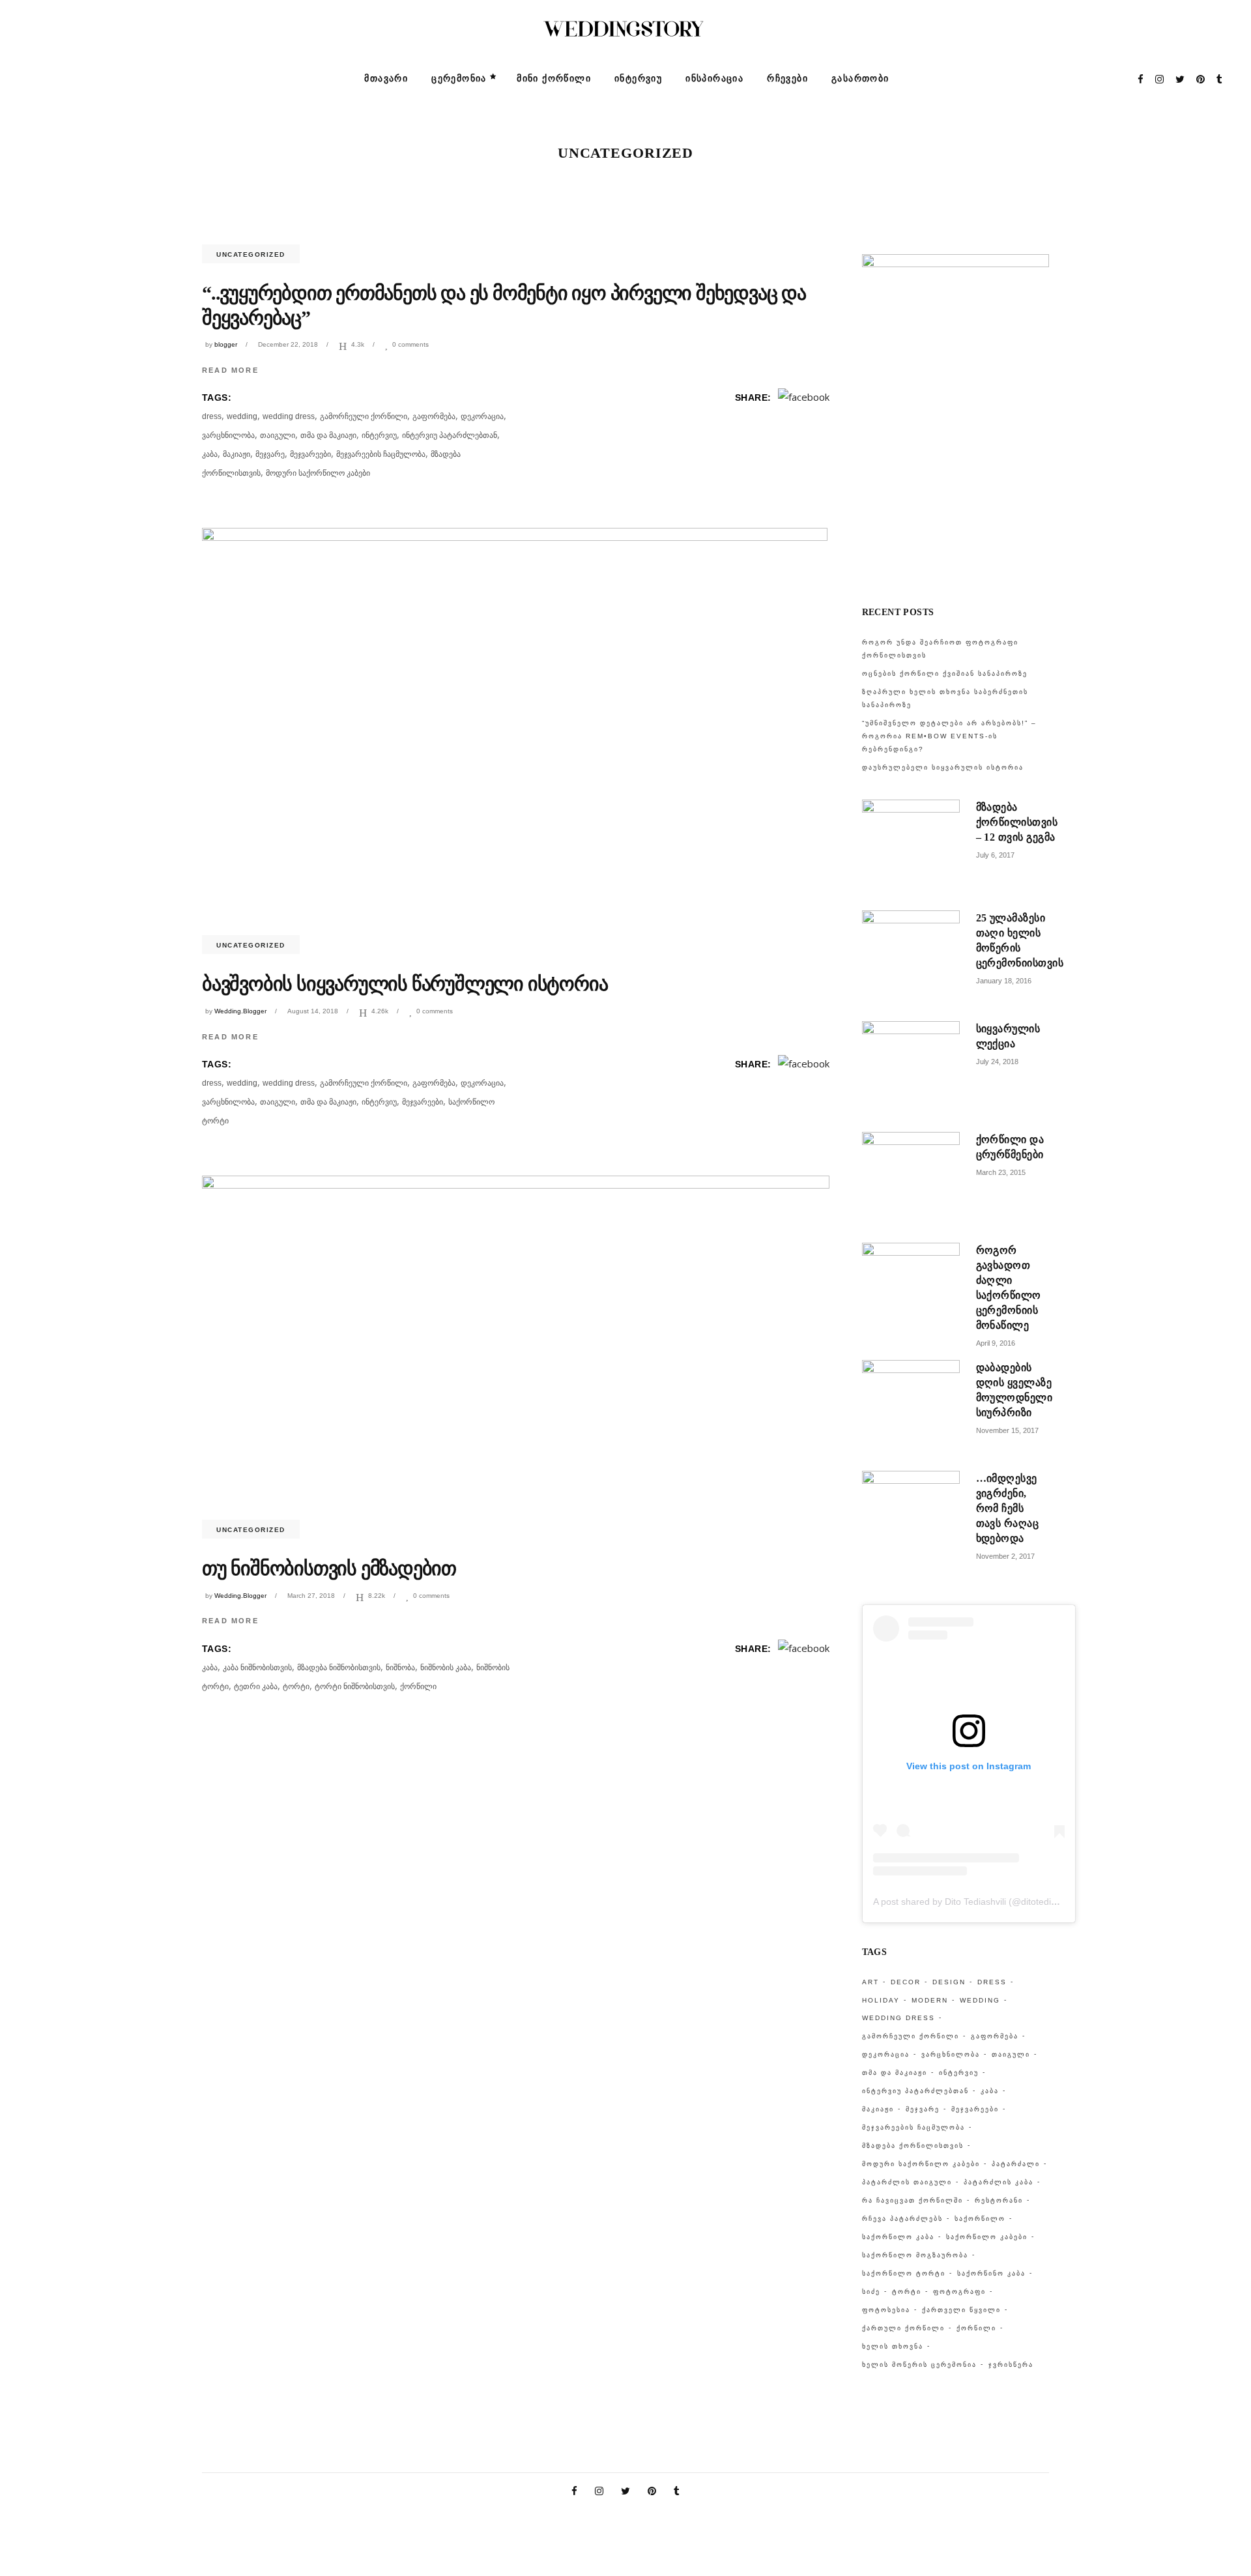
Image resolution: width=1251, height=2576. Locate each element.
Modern (930, 2000)
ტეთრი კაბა (256, 1686)
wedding (242, 416)
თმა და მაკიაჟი (328, 435)
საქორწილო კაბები (987, 2237)
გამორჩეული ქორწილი (364, 416)
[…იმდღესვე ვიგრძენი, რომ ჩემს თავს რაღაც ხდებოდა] (911, 1520)
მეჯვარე (270, 454)
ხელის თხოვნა (893, 2346)
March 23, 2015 (1001, 1172)
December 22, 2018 (288, 344)
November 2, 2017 (1005, 1556)
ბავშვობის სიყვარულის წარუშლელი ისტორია (405, 984)
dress (212, 416)
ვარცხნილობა (228, 435)
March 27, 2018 (311, 1596)
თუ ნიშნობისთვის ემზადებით (329, 1568)
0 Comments (410, 344)
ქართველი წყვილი (961, 2310)
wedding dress (289, 416)
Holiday (881, 2000)
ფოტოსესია (886, 2310)
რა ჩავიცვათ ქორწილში (913, 2200)
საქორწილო (980, 2219)
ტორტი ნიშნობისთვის (355, 1686)
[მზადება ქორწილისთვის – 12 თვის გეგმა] (911, 848)
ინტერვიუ (379, 435)
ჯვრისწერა (1011, 2365)
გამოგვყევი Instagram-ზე (963, 570)
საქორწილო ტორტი (904, 2273)
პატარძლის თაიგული (907, 2182)
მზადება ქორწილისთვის (913, 2146)
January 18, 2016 (1004, 981)
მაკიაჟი (237, 454)
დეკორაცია (482, 416)
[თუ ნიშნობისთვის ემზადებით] (516, 1352)
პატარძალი (1016, 2164)
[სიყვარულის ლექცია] (911, 1070)
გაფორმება (434, 416)
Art (870, 1982)
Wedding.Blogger (240, 1011)
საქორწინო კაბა (991, 2273)
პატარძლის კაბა (999, 2182)
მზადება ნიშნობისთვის (339, 1668)
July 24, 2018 (997, 1062)
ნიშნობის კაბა (446, 1668)
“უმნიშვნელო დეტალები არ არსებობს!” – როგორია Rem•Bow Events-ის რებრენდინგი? (949, 736)
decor (906, 1982)
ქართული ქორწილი (903, 2328)
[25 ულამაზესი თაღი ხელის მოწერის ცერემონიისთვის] (911, 959)
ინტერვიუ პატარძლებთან (450, 435)
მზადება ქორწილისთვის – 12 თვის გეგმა (1017, 822)
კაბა (210, 454)
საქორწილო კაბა (898, 2237)
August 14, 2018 (313, 1011)
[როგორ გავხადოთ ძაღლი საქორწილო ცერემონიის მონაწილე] (911, 1292)
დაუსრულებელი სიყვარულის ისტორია (943, 767)
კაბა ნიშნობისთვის (257, 1668)
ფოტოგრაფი (959, 2292)
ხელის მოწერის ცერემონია (919, 2365)
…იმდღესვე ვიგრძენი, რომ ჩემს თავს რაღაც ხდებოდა (1008, 1508)
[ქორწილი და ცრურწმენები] (911, 1181)
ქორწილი (418, 1686)
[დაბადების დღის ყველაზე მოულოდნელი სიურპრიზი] (911, 1409)
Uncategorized (251, 254)
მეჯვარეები (310, 454)
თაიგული (278, 435)
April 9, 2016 (996, 1343)
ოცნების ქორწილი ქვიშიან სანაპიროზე (945, 673)
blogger (226, 344)
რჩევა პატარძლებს (902, 2219)
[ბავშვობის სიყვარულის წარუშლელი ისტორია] (515, 736)
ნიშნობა (400, 1668)
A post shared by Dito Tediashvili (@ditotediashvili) (976, 1902)
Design (949, 1982)
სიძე (871, 2292)
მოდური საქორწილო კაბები (318, 473)
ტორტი (296, 1686)
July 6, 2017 (995, 855)
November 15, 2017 (1007, 1430)
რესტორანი (999, 2200)
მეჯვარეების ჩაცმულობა (381, 454)
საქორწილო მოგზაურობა (915, 2255)
